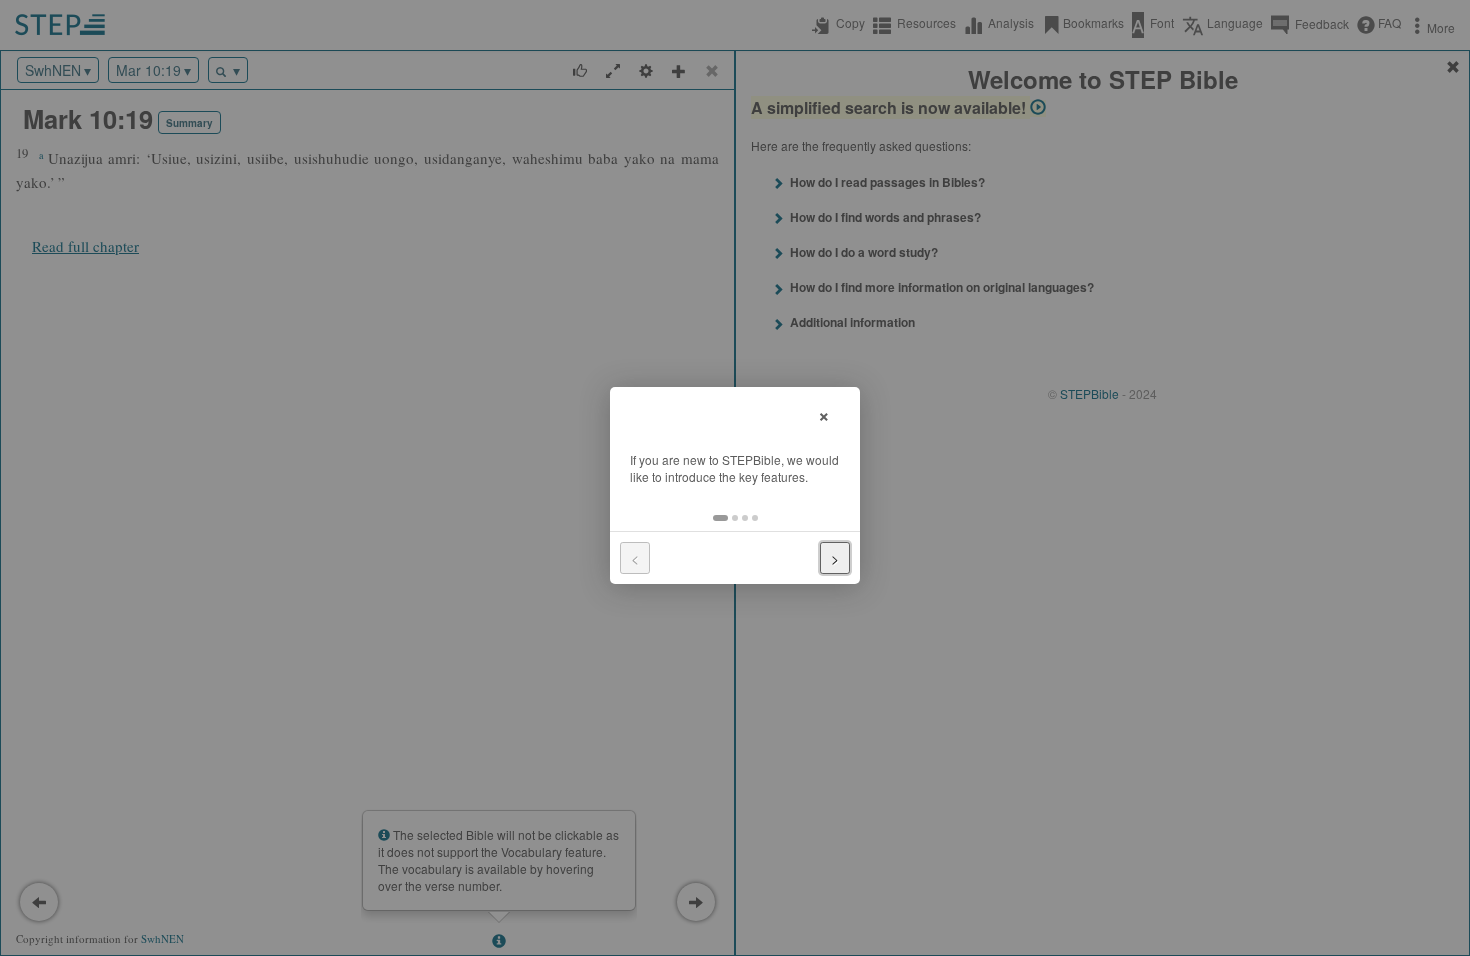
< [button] (635, 558)
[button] (720, 518)
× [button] (824, 413)
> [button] (835, 558)
